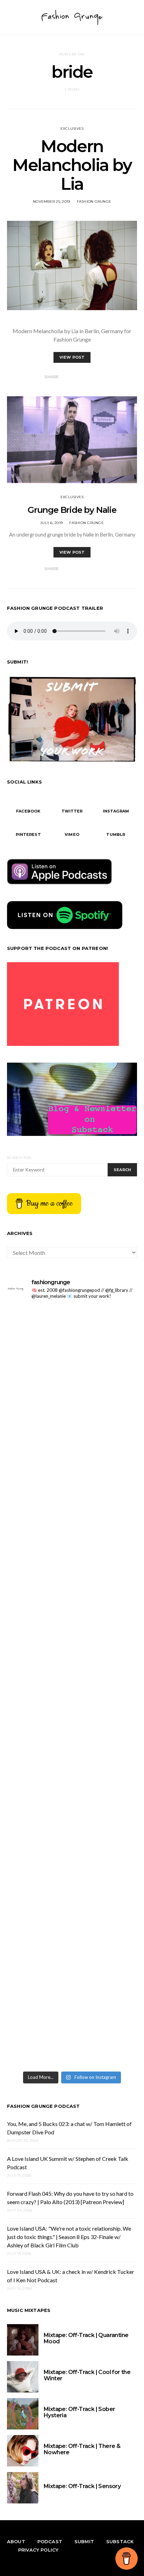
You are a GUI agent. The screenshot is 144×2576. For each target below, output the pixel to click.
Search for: (19, 1158)
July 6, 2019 (51, 523)
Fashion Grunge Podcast (44, 2106)
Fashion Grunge (94, 201)
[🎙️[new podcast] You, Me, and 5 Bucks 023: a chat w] (72, 1496)
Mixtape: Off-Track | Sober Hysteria (79, 2412)
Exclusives (72, 129)
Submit (84, 2541)
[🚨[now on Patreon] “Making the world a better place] (72, 1953)
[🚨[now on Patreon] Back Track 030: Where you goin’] (72, 1801)
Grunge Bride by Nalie (72, 510)
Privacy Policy (38, 2550)
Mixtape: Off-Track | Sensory (82, 2486)
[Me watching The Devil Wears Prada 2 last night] (72, 1648)
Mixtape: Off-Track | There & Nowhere (82, 2449)
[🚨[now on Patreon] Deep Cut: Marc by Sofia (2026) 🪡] (72, 1877)
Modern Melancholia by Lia (72, 165)
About (16, 2541)
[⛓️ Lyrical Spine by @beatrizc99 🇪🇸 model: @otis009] (72, 2029)
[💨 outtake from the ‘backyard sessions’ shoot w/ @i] (72, 1725)
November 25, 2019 (51, 201)
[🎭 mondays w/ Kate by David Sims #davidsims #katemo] (72, 1344)
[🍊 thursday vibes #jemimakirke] (72, 1572)
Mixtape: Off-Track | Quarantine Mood (86, 2338)
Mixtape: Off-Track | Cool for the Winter (87, 2375)
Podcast (50, 2541)
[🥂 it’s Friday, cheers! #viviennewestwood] (72, 1420)
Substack (120, 2541)
